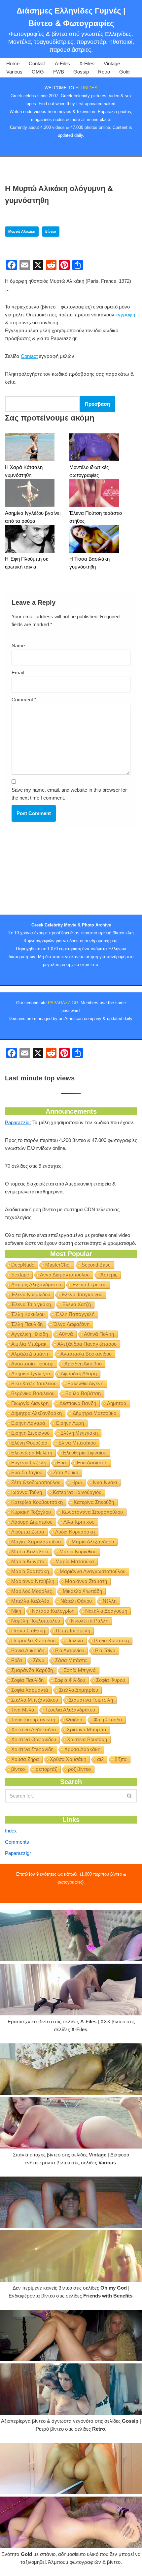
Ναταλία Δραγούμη (106, 1611)
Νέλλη (110, 1601)
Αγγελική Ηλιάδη (30, 1334)
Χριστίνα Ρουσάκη (87, 1739)
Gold (124, 72)
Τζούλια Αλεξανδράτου (70, 1710)
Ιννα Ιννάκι (105, 1482)
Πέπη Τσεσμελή (73, 1631)
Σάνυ (39, 1660)
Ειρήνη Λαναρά (28, 1423)
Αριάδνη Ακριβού (83, 1364)
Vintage (112, 63)
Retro (104, 72)
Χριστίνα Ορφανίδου (34, 1739)
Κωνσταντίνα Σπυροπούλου (92, 1512)
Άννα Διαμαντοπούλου (65, 1275)
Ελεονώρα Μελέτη (32, 1453)
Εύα (62, 1463)
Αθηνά (66, 1334)
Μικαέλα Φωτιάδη (82, 1591)
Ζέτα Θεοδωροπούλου (36, 1482)
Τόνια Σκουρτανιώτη (33, 1720)
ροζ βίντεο (79, 1769)
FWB (59, 72)
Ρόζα (17, 1660)
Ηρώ (77, 1482)
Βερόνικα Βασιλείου (33, 1393)
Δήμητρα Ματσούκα (95, 1413)
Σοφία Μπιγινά (80, 1670)
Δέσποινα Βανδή (78, 1403)
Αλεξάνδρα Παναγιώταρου (87, 1344)
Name (18, 645)
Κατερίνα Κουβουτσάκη (37, 1502)
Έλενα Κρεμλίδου (31, 1294)
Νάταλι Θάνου (76, 1601)
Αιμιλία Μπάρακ (29, 1344)
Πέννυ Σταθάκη (28, 1631)
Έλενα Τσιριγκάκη (31, 1304)
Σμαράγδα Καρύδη (32, 1670)
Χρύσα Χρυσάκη (68, 1759)
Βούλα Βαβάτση (83, 1393)
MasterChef (58, 1265)
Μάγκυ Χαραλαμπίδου (36, 1542)
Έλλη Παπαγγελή (75, 1314)
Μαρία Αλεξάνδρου (93, 1542)
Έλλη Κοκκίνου (28, 1314)
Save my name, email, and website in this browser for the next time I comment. (69, 794)
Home (13, 63)
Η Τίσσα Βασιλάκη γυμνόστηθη (89, 563)
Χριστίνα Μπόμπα (87, 1729)
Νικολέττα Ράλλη (90, 1621)
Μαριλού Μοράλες (32, 1591)
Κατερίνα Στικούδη (94, 1502)
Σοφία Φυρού (111, 1680)
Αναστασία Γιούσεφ (32, 1364)
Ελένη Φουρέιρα (29, 1443)
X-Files (87, 63)
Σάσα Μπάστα (71, 1660)
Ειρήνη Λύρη (70, 1423)
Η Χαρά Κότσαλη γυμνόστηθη (24, 471)
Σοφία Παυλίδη (27, 1680)
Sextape (20, 1275)
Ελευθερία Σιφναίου (85, 1453)
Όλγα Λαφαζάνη (71, 1324)
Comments (17, 1842)
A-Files (62, 63)
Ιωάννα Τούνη (27, 1492)
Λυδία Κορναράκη (75, 1532)
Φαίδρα (74, 1720)
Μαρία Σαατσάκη (30, 1571)
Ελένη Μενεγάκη (79, 1433)
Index (11, 1831)
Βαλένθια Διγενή (85, 1383)
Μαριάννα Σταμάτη (86, 1581)
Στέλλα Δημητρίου (79, 1690)
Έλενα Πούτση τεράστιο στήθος (96, 517)
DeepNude (23, 1265)
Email (18, 673)
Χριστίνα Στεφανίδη (32, 1749)
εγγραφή (125, 315)
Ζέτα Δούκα (66, 1472)
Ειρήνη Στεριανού (30, 1433)
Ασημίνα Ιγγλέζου (31, 1374)
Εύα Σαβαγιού (27, 1472)
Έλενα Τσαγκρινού (82, 1294)
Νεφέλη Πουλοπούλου (36, 1621)
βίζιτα (121, 1759)
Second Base (96, 1265)
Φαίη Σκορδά (108, 1720)
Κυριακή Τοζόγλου (31, 1512)
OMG (38, 72)
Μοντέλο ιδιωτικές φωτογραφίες (89, 471)
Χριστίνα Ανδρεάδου (34, 1729)
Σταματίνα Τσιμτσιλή (91, 1700)
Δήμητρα (117, 1403)
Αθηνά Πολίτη (99, 1334)
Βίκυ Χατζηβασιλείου (34, 1383)
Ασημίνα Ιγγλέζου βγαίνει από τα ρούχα (33, 517)
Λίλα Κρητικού (79, 1522)
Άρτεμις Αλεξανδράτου (36, 1285)
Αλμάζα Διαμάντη (30, 1354)
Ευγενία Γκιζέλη (29, 1463)
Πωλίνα (75, 1640)
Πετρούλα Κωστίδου (33, 1640)
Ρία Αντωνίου (70, 1650)
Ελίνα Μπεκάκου (77, 1443)
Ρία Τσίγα (105, 1650)
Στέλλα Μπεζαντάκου (35, 1700)
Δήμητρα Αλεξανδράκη (36, 1413)
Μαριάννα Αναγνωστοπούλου (93, 1571)
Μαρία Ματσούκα (75, 1561)
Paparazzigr (18, 1122)
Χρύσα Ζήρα (25, 1759)
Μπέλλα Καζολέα (30, 1601)
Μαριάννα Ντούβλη (33, 1581)
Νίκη (16, 1611)
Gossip (81, 72)
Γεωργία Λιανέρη (30, 1403)
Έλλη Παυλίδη (27, 1324)
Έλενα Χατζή (76, 1304)
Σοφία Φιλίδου (70, 1680)
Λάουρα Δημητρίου (32, 1522)
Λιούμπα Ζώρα (28, 1532)
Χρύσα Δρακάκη (82, 1749)
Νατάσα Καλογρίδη (53, 1611)
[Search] (130, 1796)
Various (14, 72)
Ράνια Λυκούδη (28, 1650)
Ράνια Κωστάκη (111, 1640)
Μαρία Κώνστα (28, 1561)
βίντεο (51, 231)
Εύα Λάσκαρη (92, 1463)
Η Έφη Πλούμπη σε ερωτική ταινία (27, 563)
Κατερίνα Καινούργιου (77, 1492)
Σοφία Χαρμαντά (30, 1690)
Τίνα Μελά (23, 1710)
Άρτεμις (109, 1275)
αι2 (100, 1759)
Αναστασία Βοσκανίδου (86, 1354)
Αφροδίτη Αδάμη (79, 1374)
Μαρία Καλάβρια (30, 1551)
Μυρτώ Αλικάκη (22, 231)
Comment (24, 700)
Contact (37, 63)
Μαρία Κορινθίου (78, 1551)
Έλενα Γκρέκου (89, 1285)
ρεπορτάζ (46, 1769)
